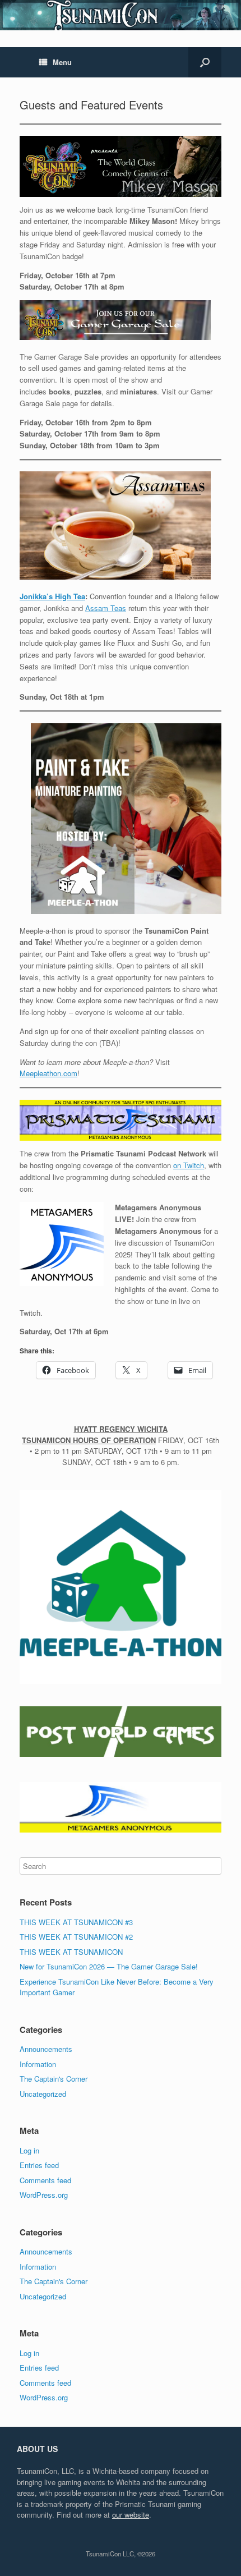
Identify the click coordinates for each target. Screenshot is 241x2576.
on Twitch (189, 1165)
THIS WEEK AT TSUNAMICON (71, 1952)
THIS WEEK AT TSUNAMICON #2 (76, 1937)
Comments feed (45, 2180)
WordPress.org (44, 2195)
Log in (29, 2150)
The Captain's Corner (54, 2079)
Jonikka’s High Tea (52, 596)
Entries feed (39, 2165)
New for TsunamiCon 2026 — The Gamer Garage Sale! (109, 1966)
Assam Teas (106, 608)
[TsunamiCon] (121, 15)
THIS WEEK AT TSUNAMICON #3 (76, 1922)
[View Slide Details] (121, 1585)
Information (38, 2064)
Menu (62, 62)
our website (131, 2515)
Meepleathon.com (48, 1073)
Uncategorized (43, 2094)
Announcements (46, 2049)
